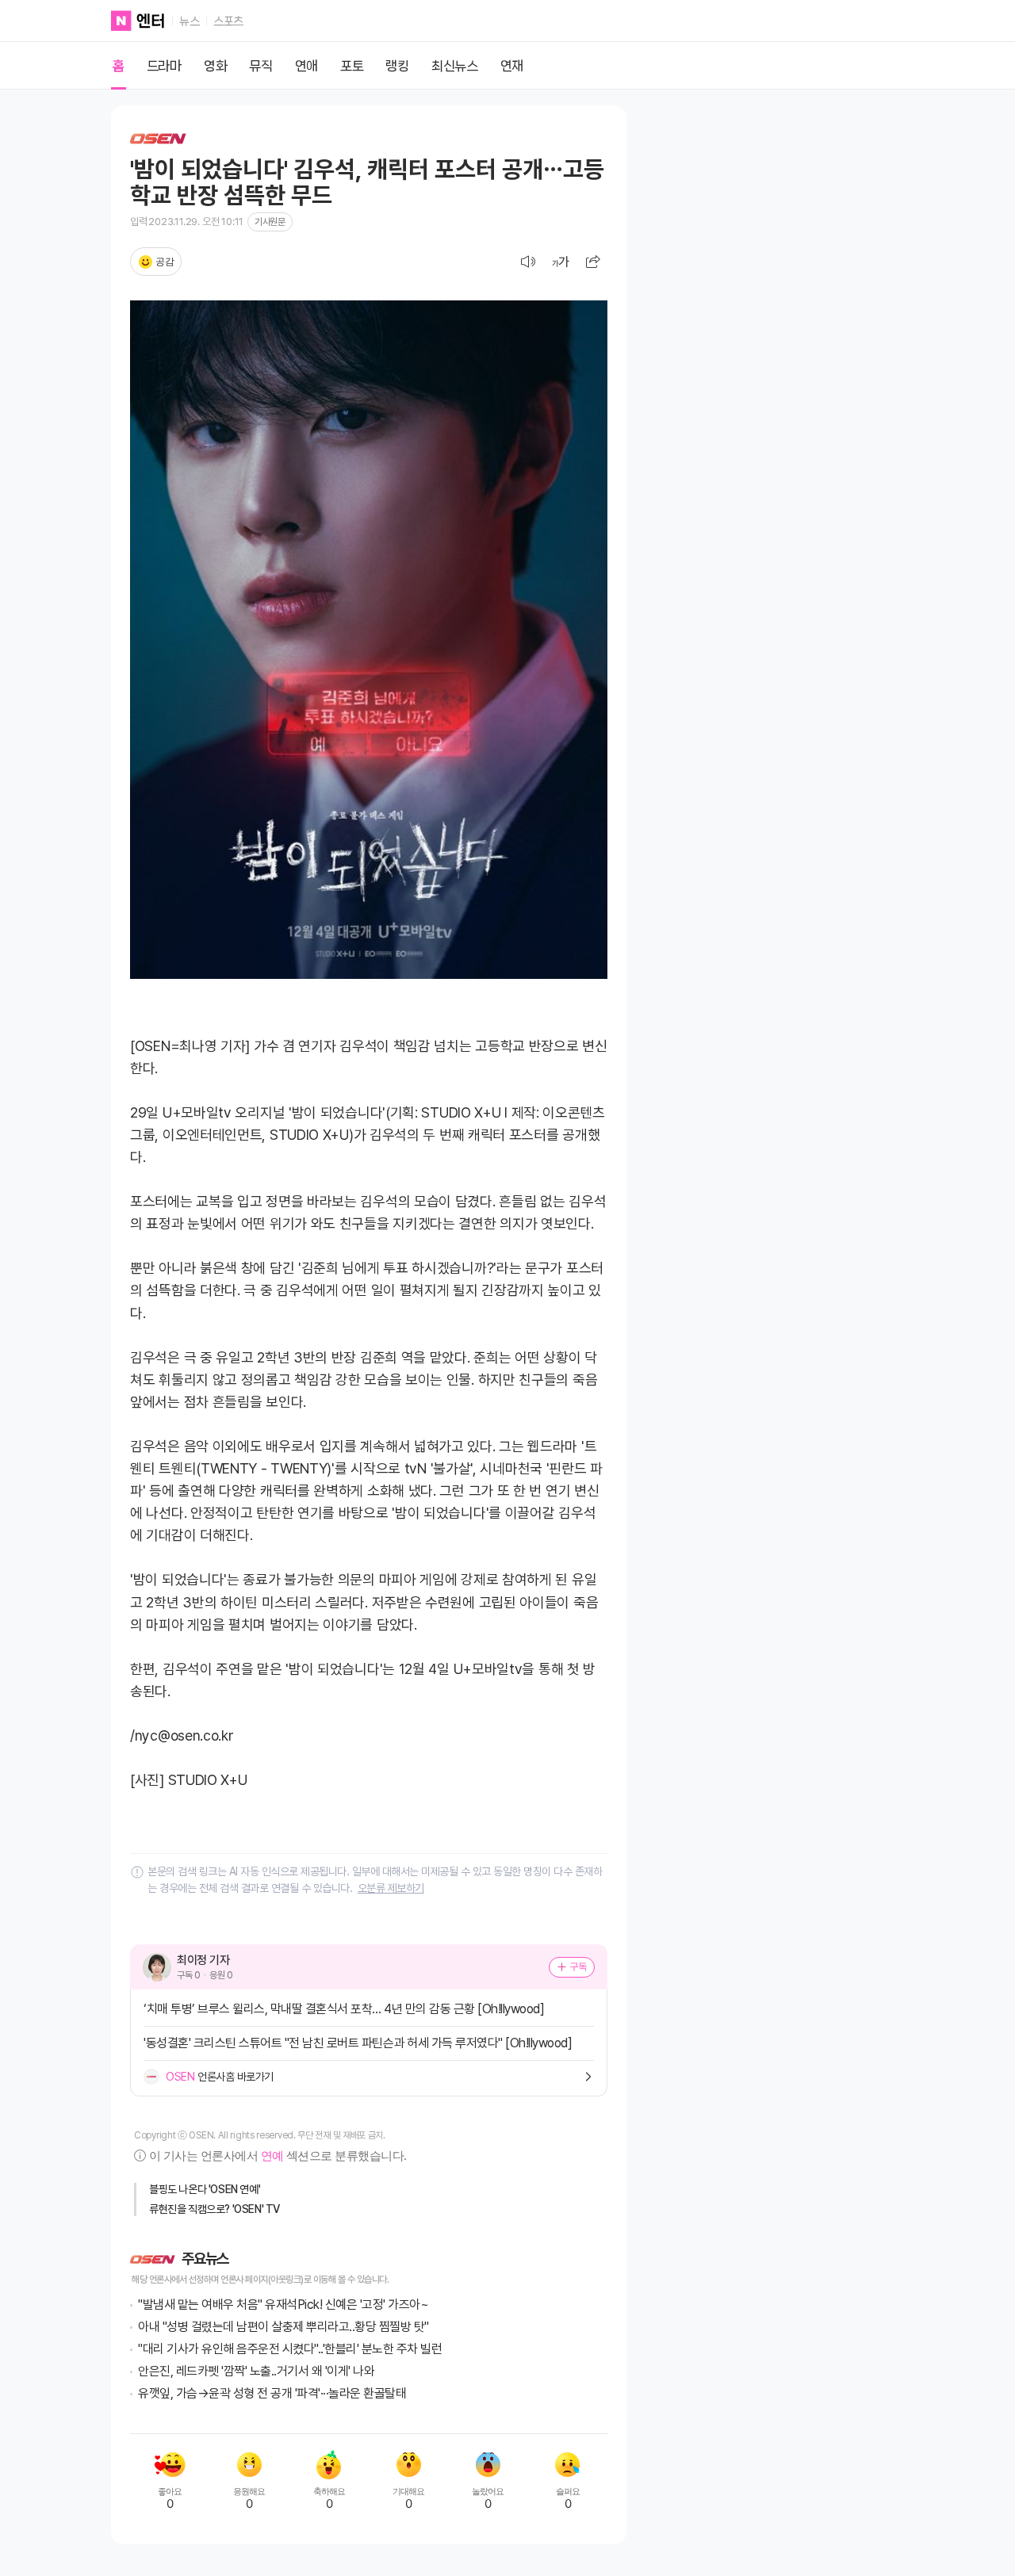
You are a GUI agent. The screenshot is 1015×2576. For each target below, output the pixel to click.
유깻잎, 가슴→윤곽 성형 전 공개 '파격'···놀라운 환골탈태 (272, 2393)
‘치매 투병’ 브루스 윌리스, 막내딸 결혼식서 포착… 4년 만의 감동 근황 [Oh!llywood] (344, 2009)
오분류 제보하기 (391, 1888)
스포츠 (228, 21)
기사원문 (270, 222)
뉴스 (189, 21)
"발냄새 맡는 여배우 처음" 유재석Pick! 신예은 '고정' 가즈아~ (283, 2305)
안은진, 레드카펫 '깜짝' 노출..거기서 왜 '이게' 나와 (256, 2371)
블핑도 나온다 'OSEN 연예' (205, 2189)
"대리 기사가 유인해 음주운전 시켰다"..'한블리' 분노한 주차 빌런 (290, 2349)
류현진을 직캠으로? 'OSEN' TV (214, 2209)
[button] (593, 262)
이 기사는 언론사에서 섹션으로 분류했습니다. (278, 2156)
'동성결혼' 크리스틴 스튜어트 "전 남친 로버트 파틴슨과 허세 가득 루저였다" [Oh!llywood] (358, 2043)
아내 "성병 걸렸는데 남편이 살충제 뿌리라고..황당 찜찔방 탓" (283, 2327)
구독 (578, 1966)
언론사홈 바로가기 (220, 2077)
